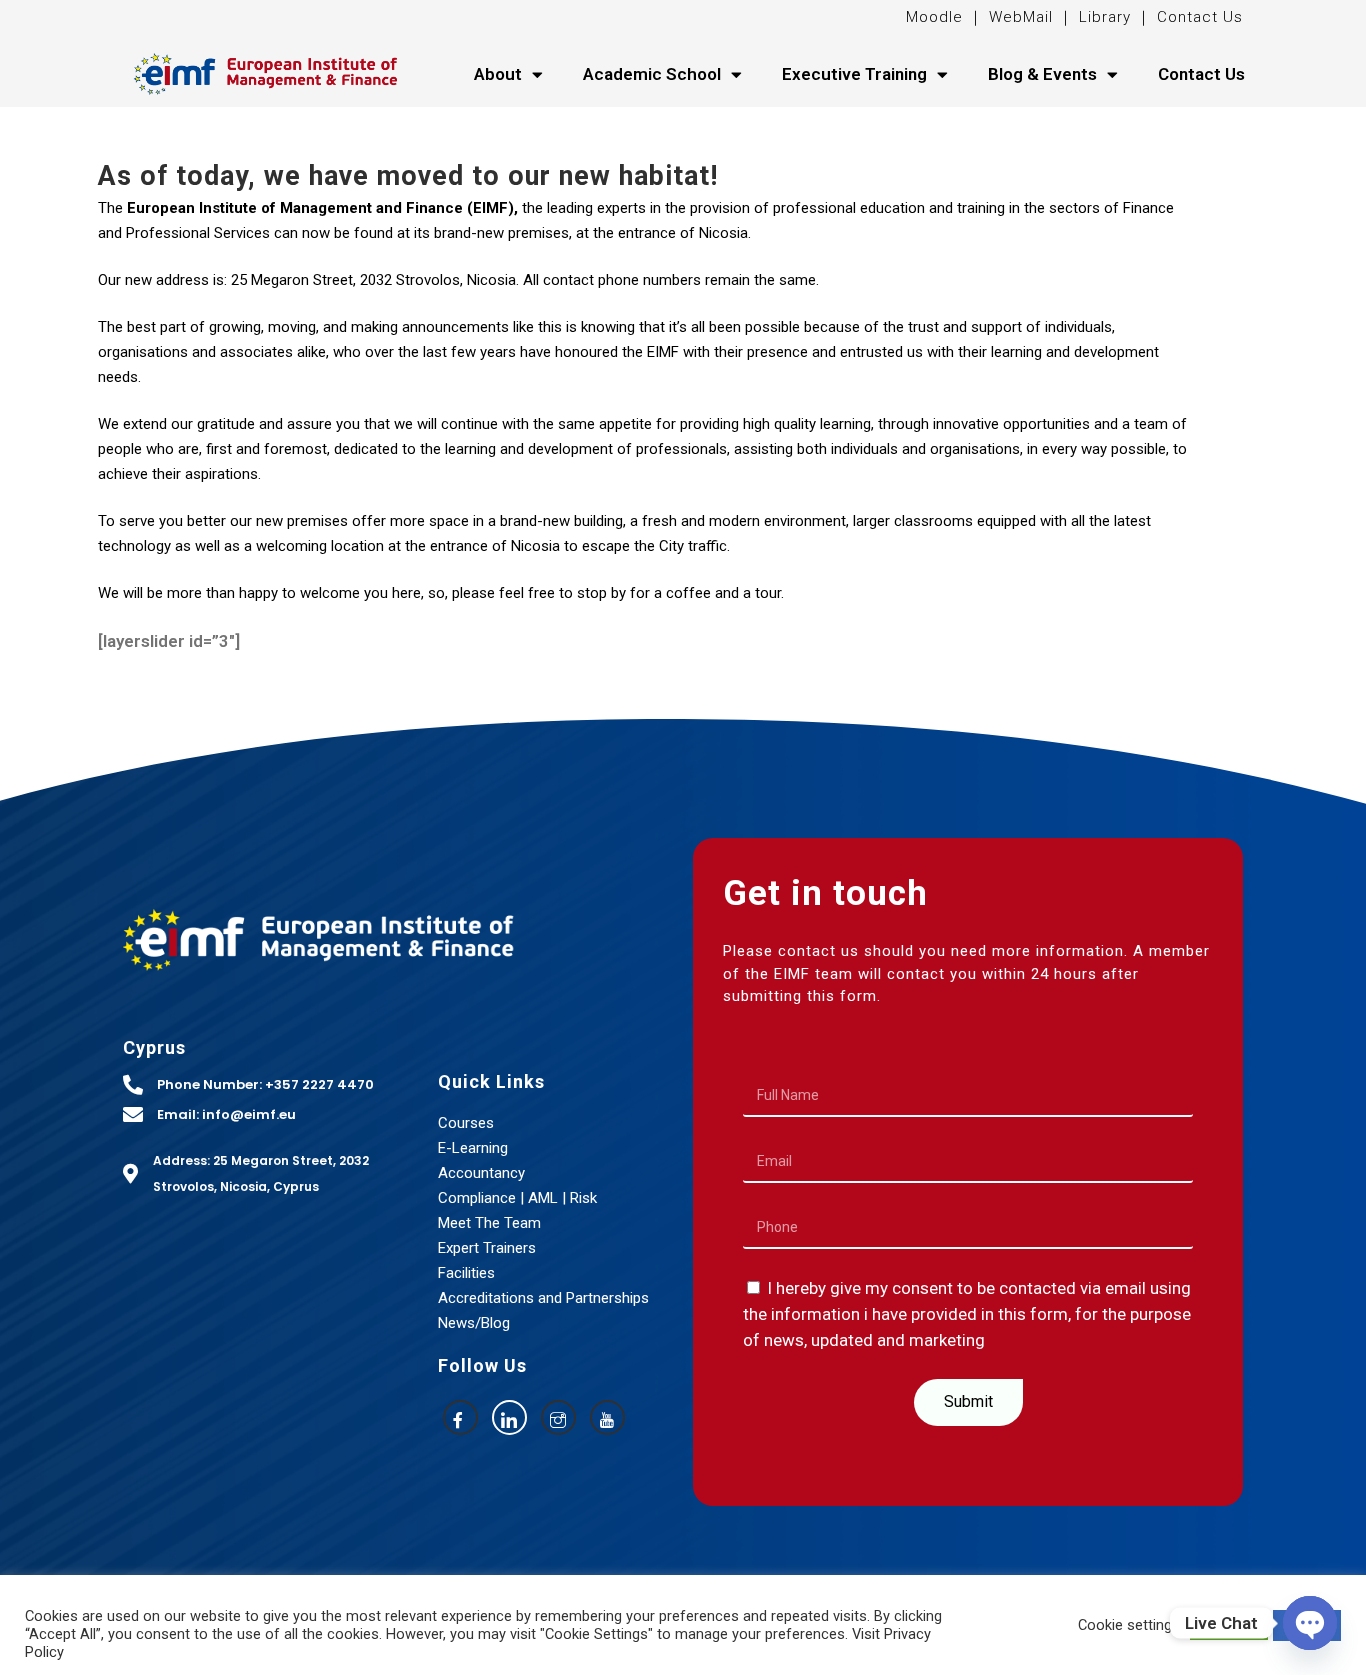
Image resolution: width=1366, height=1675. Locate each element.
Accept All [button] (1229, 1625)
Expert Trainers (487, 1248)
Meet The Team (489, 1223)
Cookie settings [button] (1129, 1625)
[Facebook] (460, 1417)
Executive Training (854, 74)
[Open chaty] (1310, 1623)
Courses (466, 1123)
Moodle (937, 17)
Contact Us (1200, 17)
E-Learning (473, 1148)
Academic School (652, 74)
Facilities (466, 1273)
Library (1105, 17)
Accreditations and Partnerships (543, 1298)
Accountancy (481, 1173)
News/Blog (474, 1323)
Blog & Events (1042, 74)
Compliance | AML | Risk (517, 1198)
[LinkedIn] (509, 1417)
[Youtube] (607, 1417)
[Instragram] (558, 1417)
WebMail (1018, 17)
